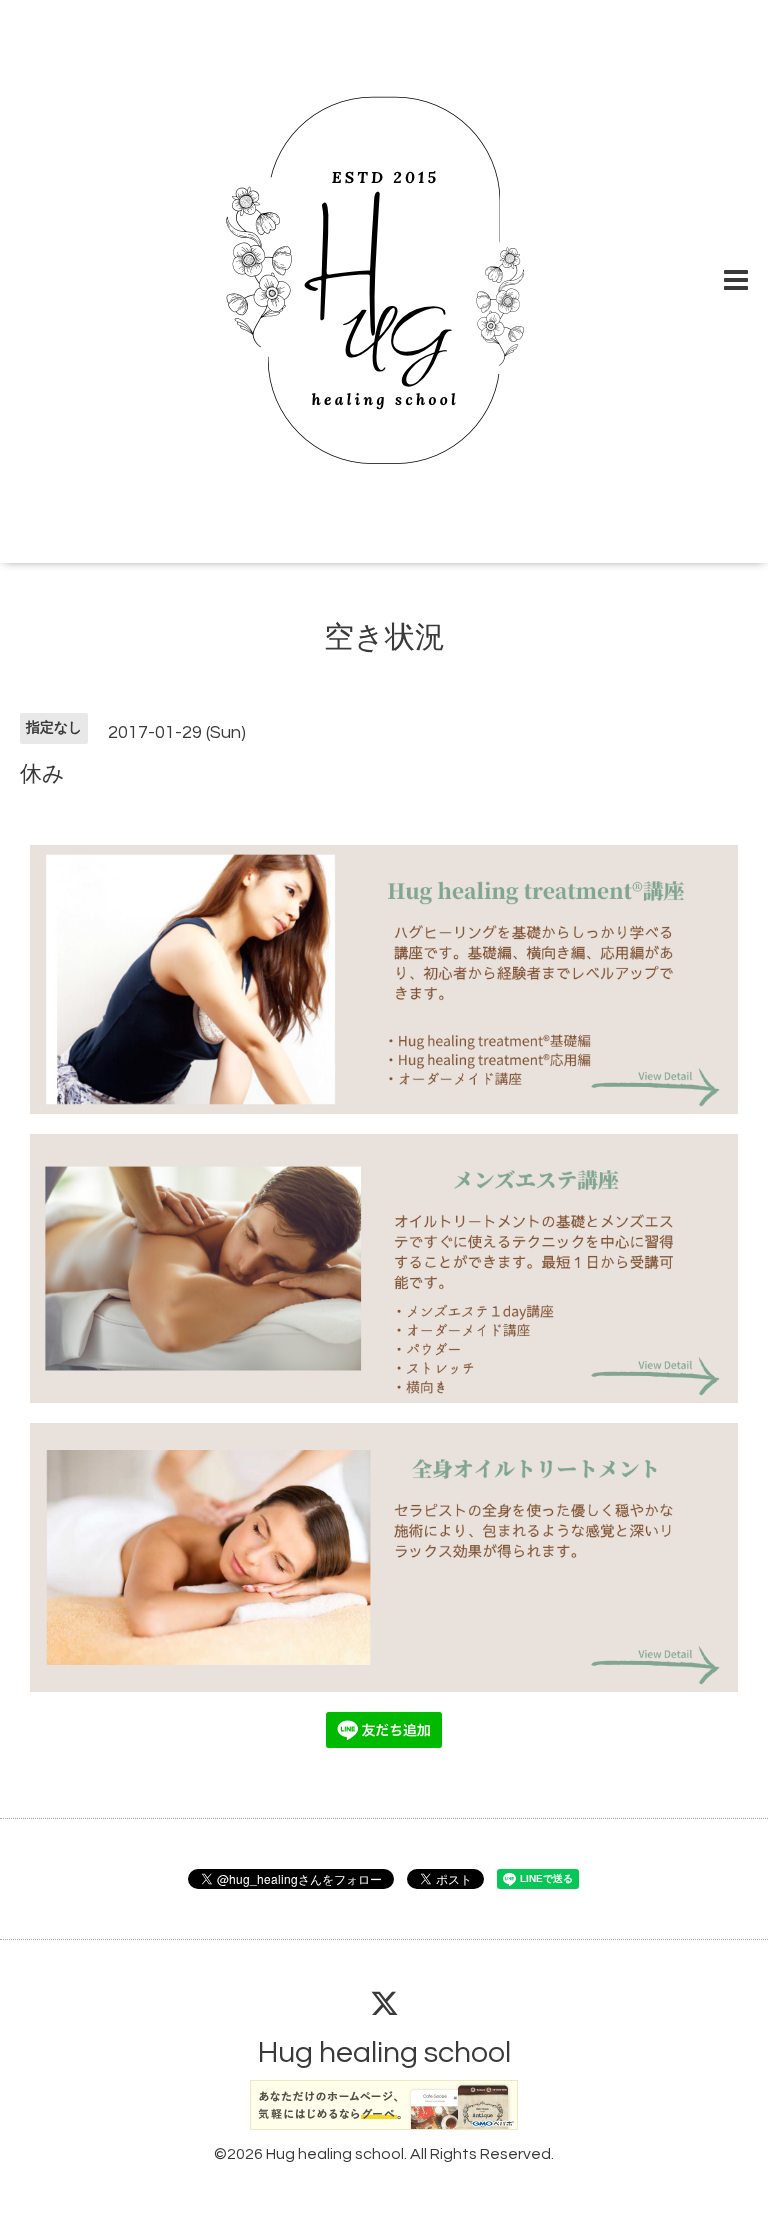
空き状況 (384, 637)
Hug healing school (384, 2052)
